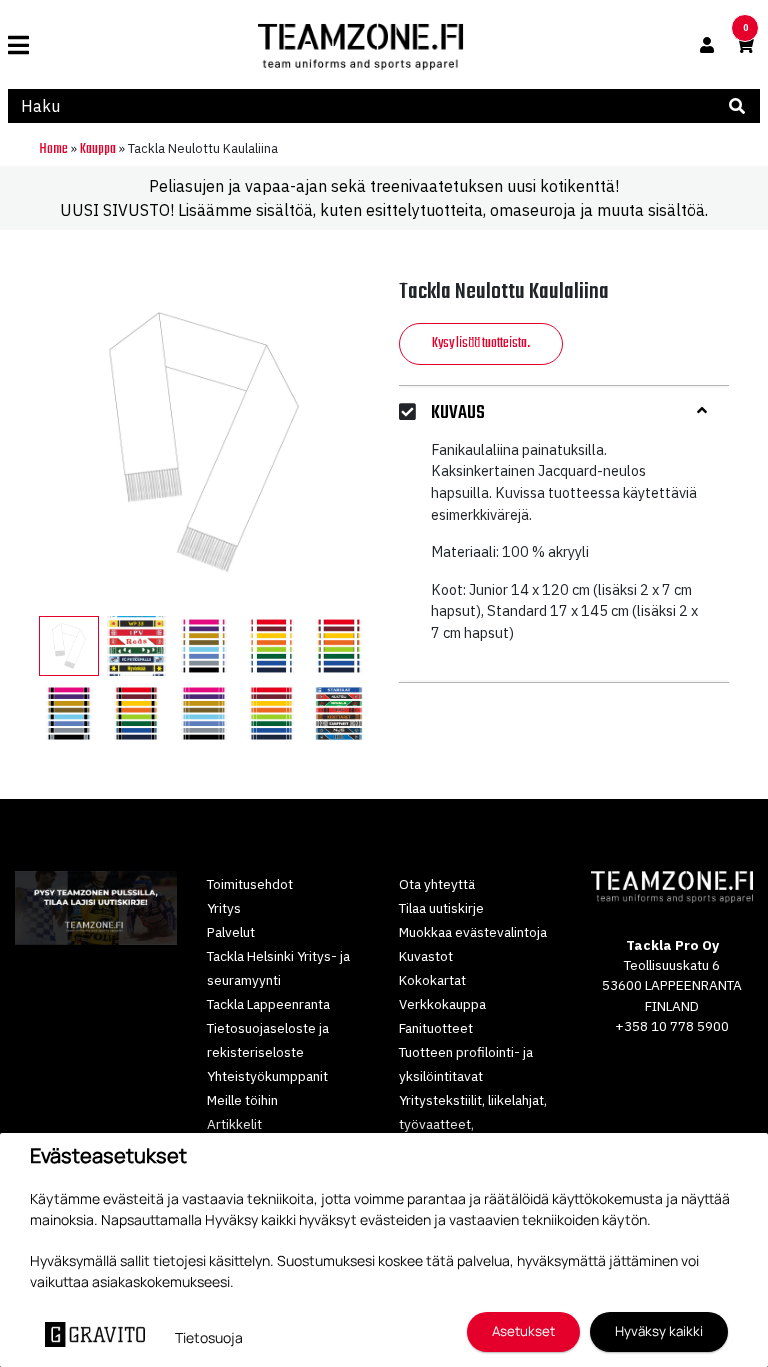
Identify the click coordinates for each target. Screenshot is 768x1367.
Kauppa (98, 149)
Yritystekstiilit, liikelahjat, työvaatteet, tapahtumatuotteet (473, 1124)
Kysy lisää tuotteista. (481, 343)
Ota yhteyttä (437, 884)
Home (53, 149)
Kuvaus (458, 413)
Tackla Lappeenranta (268, 1004)
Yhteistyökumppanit (267, 1076)
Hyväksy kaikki (659, 1331)
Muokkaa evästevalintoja (473, 932)
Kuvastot (426, 956)
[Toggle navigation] (26, 45)
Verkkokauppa (442, 1004)
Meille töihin (242, 1100)
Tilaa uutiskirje (441, 908)
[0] (745, 45)
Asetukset (523, 1331)
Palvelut (231, 932)
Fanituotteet (436, 1028)
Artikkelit (234, 1124)
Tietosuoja (209, 1337)
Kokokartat (432, 980)
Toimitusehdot (250, 884)
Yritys (224, 908)
